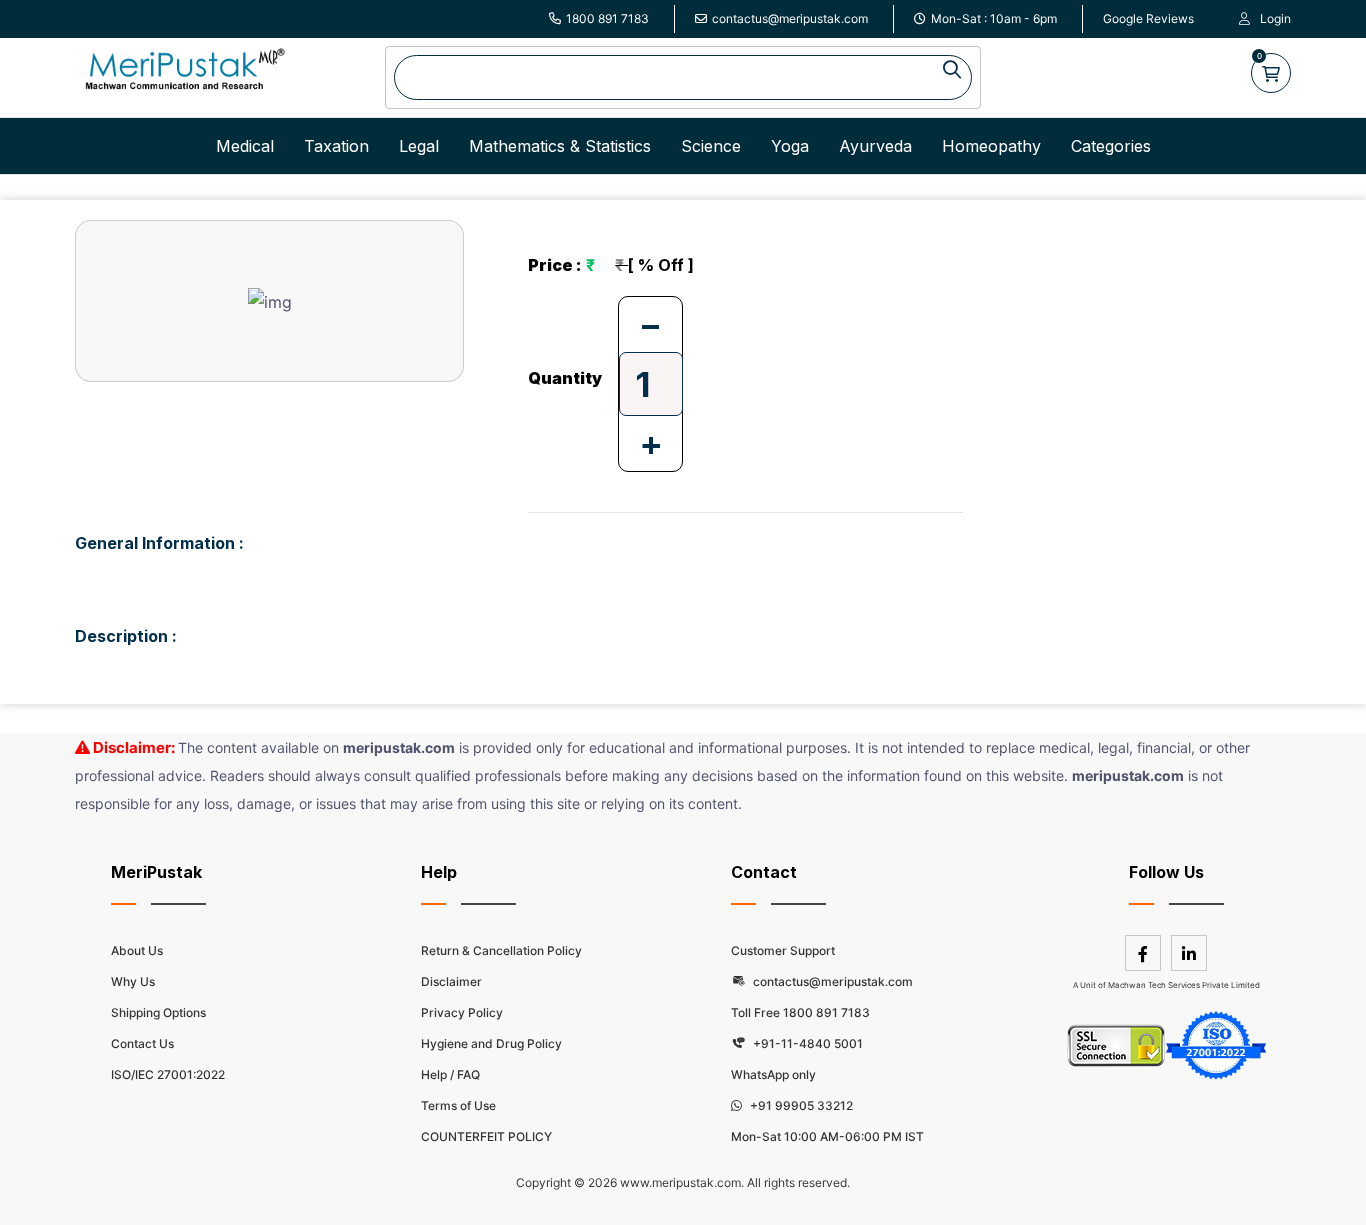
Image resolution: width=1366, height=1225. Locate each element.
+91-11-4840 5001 (806, 1043)
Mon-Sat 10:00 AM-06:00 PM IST (827, 1136)
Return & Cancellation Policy (501, 950)
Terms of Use (458, 1105)
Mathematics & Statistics (560, 146)
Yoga (790, 146)
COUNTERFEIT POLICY (486, 1136)
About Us (137, 950)
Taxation (336, 146)
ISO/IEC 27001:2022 (168, 1074)
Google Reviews (1148, 18)
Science (711, 146)
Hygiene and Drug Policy (491, 1043)
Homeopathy (991, 146)
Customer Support (783, 950)
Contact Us (142, 1043)
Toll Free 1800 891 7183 (800, 1012)
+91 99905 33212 (800, 1105)
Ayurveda (875, 146)
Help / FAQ (450, 1074)
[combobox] (683, 77)
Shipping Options (158, 1012)
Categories (1111, 146)
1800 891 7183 (607, 18)
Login (1275, 18)
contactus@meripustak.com (790, 18)
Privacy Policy (462, 1012)
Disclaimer (451, 981)
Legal (419, 146)
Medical (245, 146)
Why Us (133, 981)
